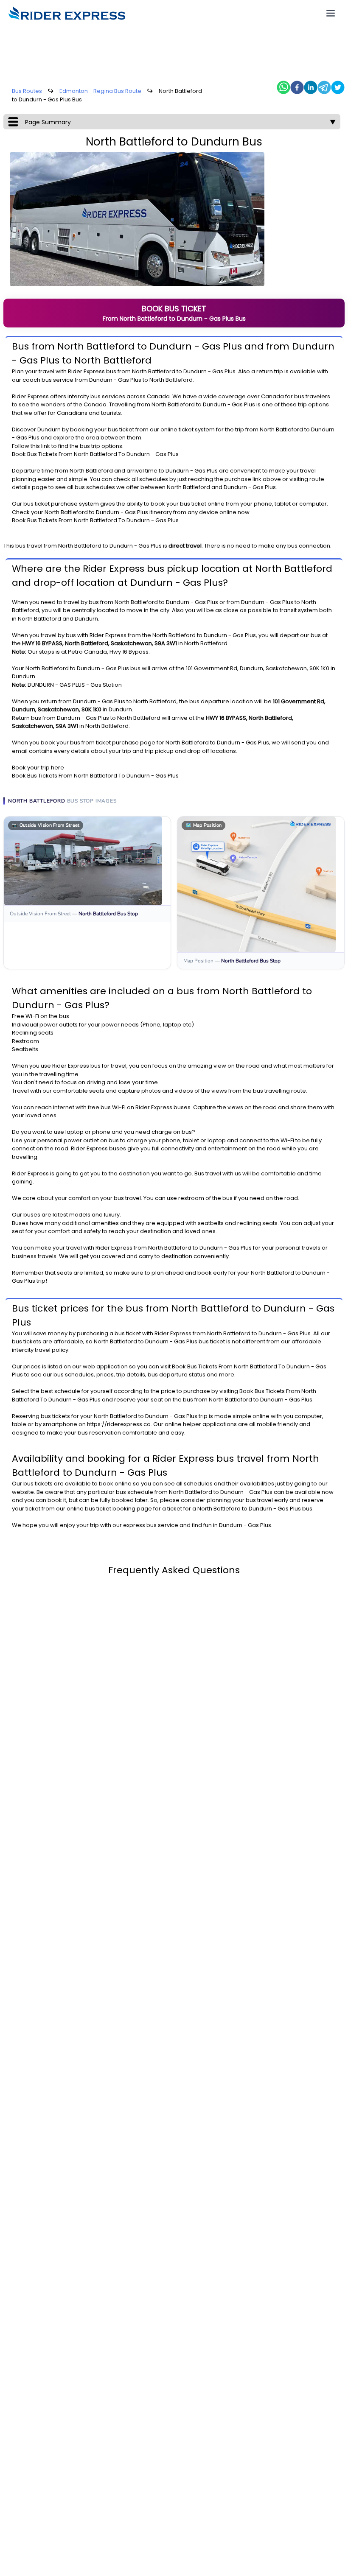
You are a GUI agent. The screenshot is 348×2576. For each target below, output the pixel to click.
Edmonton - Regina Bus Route (100, 91)
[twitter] (338, 87)
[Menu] (331, 13)
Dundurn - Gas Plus (209, 371)
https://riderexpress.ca (119, 1424)
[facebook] (297, 87)
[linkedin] (311, 87)
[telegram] (324, 87)
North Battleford (154, 371)
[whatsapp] (283, 87)
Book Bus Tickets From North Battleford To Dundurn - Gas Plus (95, 454)
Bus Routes (27, 91)
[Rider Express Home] (67, 13)
